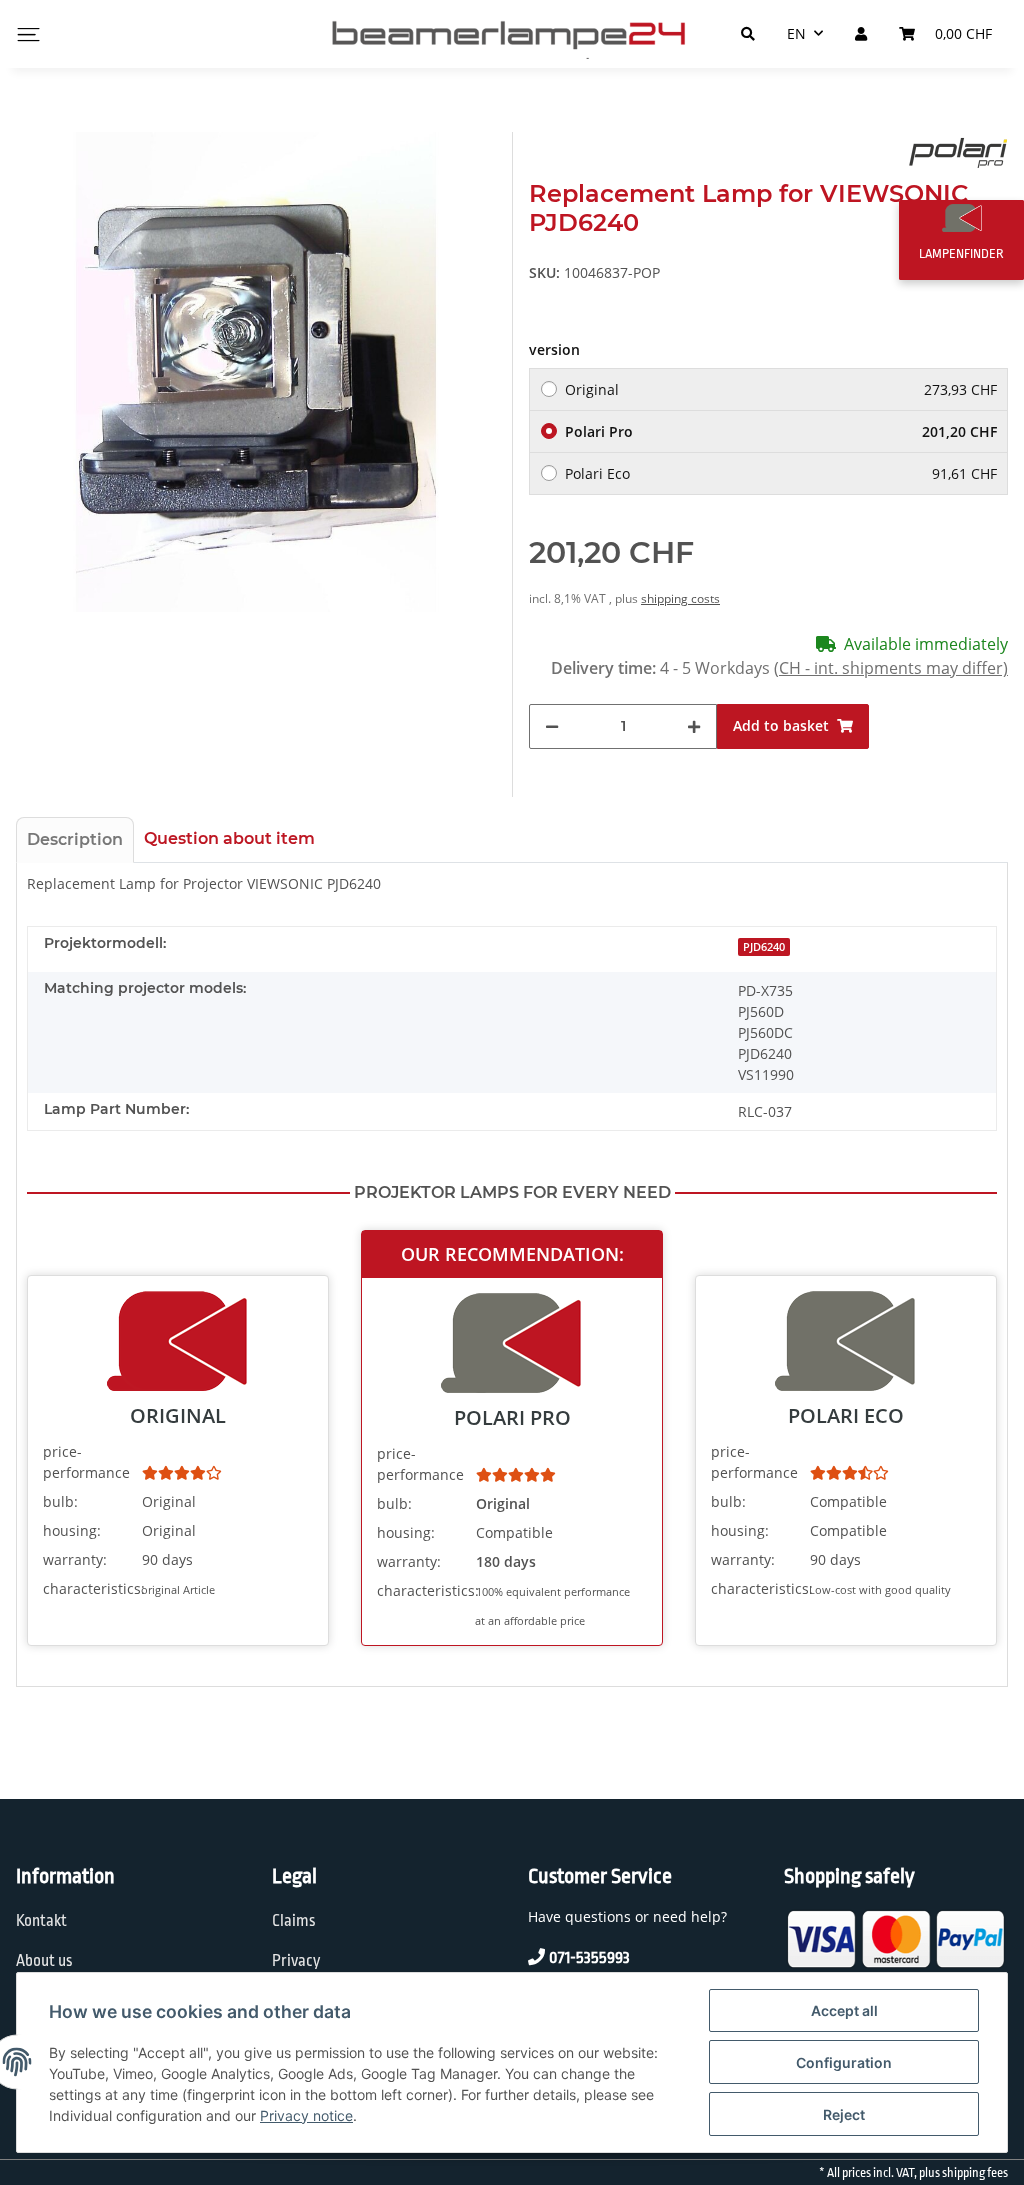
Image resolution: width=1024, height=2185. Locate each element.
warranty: (75, 1559)
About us (44, 1961)
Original (781, 389)
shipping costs (680, 598)
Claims (294, 1921)
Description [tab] (75, 839)
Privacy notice (306, 2115)
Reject (844, 2114)
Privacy (296, 1961)
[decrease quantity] (552, 726)
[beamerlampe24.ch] (512, 34)
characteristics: (90, 1588)
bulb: (60, 1501)
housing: (72, 1530)
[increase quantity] (694, 726)
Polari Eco (781, 473)
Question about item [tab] (229, 838)
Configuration (844, 2062)
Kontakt (41, 1921)
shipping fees (975, 2173)
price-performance (86, 1462)
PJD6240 (764, 947)
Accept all (844, 2010)
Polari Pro (781, 431)
